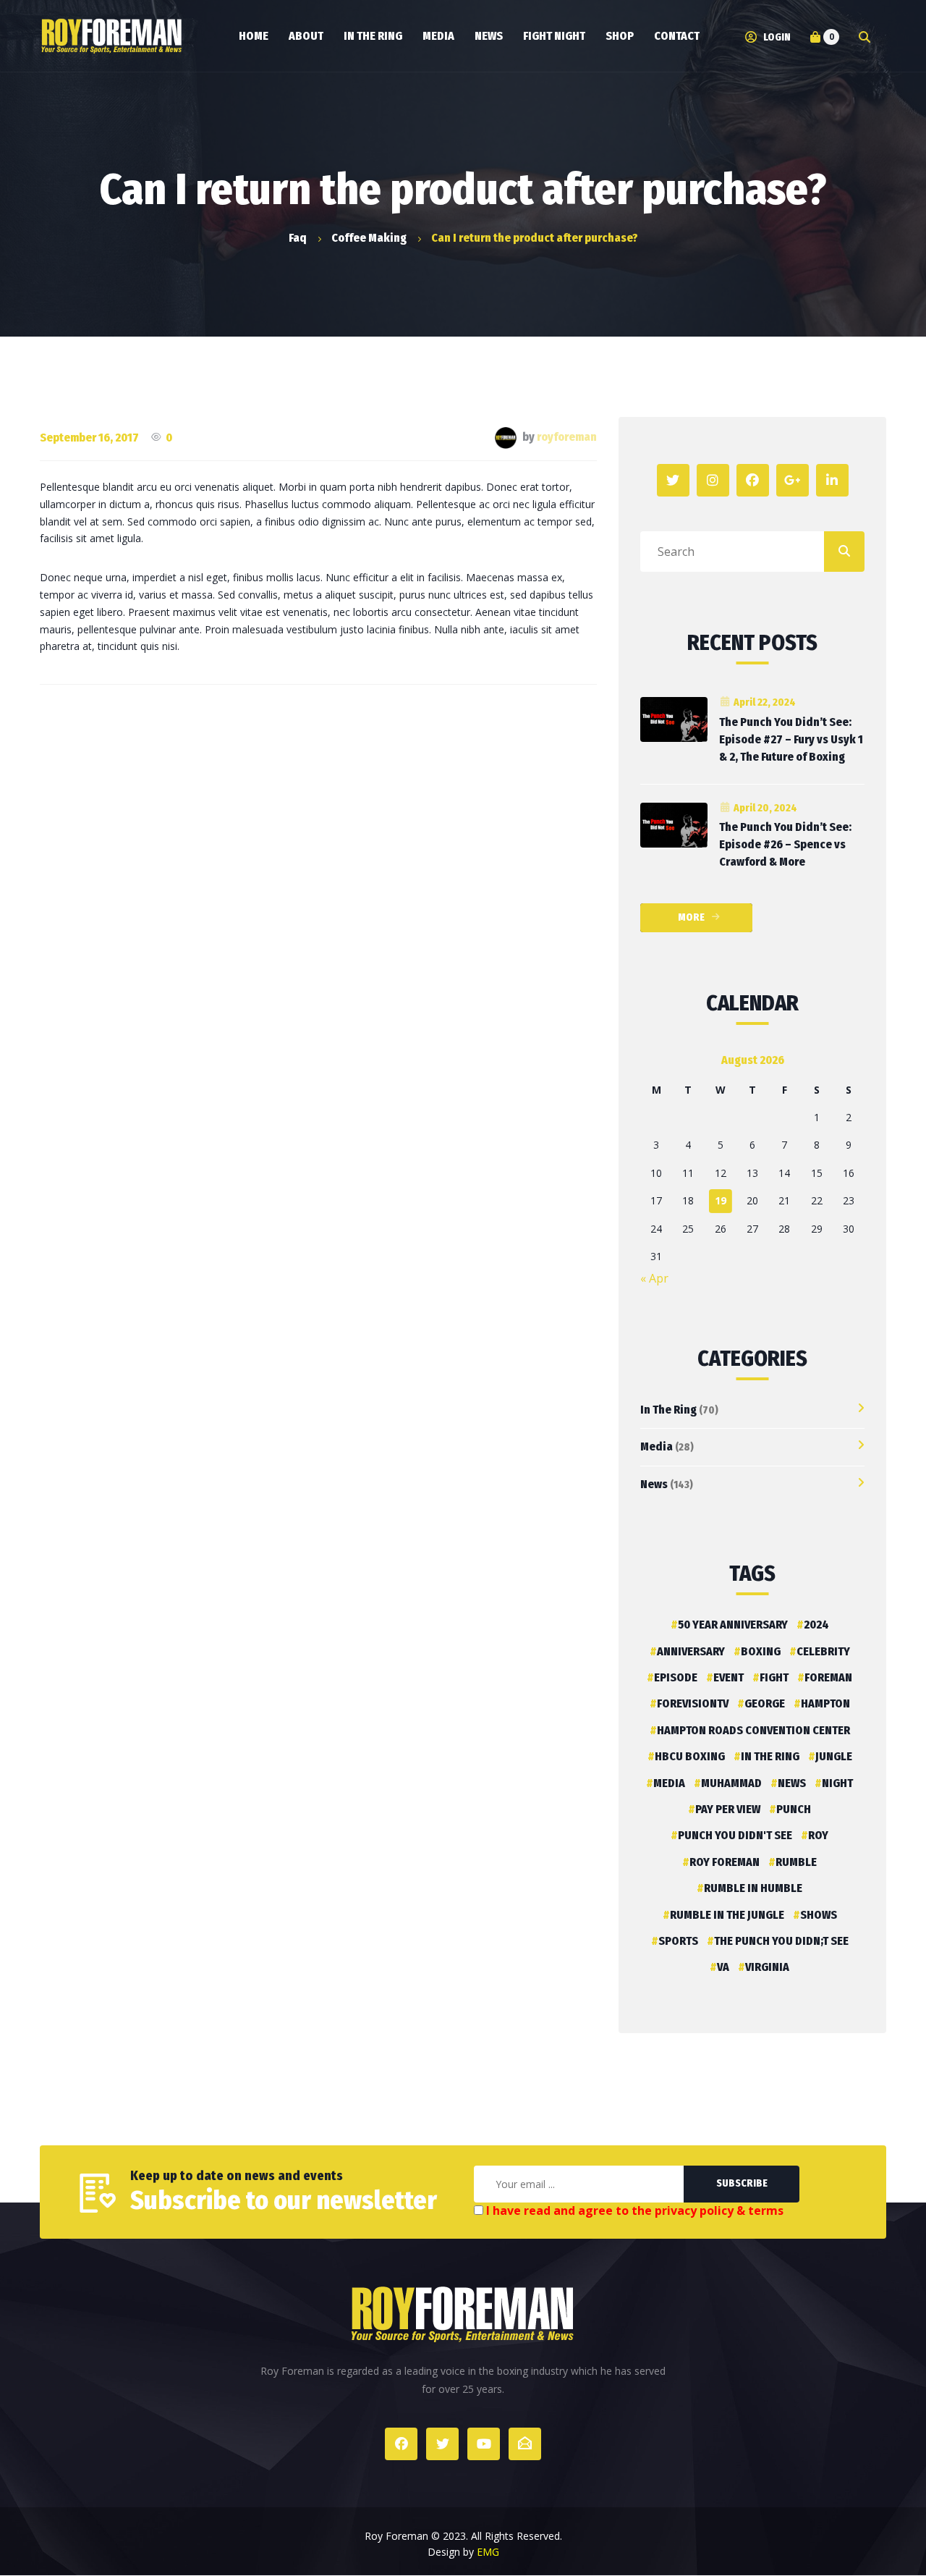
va (723, 1967)
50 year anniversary (733, 1625)
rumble (796, 1862)
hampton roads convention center (753, 1730)
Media (657, 1447)
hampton (825, 1703)
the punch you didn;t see (781, 1941)
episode (676, 1677)
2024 (816, 1625)
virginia (767, 1967)
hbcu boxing (690, 1756)
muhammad (731, 1783)
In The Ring (668, 1410)
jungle (834, 1756)
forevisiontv (693, 1703)
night (837, 1783)
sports (678, 1941)
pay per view (728, 1809)
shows (819, 1915)
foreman (828, 1677)
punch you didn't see (735, 1835)
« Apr (654, 1278)
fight (774, 1677)
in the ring (770, 1756)
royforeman (567, 437)
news (792, 1783)
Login (776, 37)
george (765, 1703)
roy (818, 1835)
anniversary (691, 1651)
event (729, 1677)
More (691, 917)
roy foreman (725, 1862)
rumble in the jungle (727, 1915)
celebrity (823, 1651)
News (654, 1484)
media (669, 1783)
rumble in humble (753, 1888)
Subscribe (742, 2183)
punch (794, 1809)
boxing (761, 1651)
